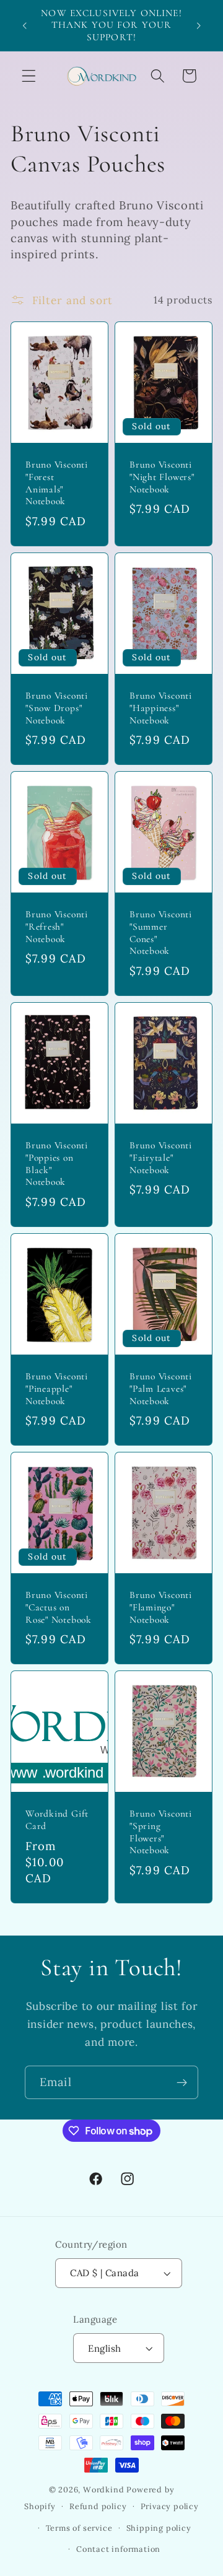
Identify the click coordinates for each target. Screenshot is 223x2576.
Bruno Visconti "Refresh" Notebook (57, 926)
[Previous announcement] (24, 25)
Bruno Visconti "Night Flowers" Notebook (162, 477)
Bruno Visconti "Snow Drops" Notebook (57, 708)
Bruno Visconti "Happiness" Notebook (161, 708)
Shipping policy (159, 2528)
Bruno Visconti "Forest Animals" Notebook (57, 483)
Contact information (118, 2549)
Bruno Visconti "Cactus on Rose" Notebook (59, 1607)
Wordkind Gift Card (57, 1820)
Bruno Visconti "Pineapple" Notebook (57, 1388)
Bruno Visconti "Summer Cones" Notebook (161, 932)
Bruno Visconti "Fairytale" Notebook (161, 1157)
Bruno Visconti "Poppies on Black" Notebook (57, 1164)
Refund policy (98, 2506)
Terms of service (79, 2528)
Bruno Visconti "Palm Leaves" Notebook (161, 1388)
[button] (29, 76)
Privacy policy (170, 2506)
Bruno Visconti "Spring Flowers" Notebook (161, 1832)
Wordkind (105, 2489)
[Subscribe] (182, 2082)
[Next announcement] (199, 25)
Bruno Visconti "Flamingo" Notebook (161, 1607)
